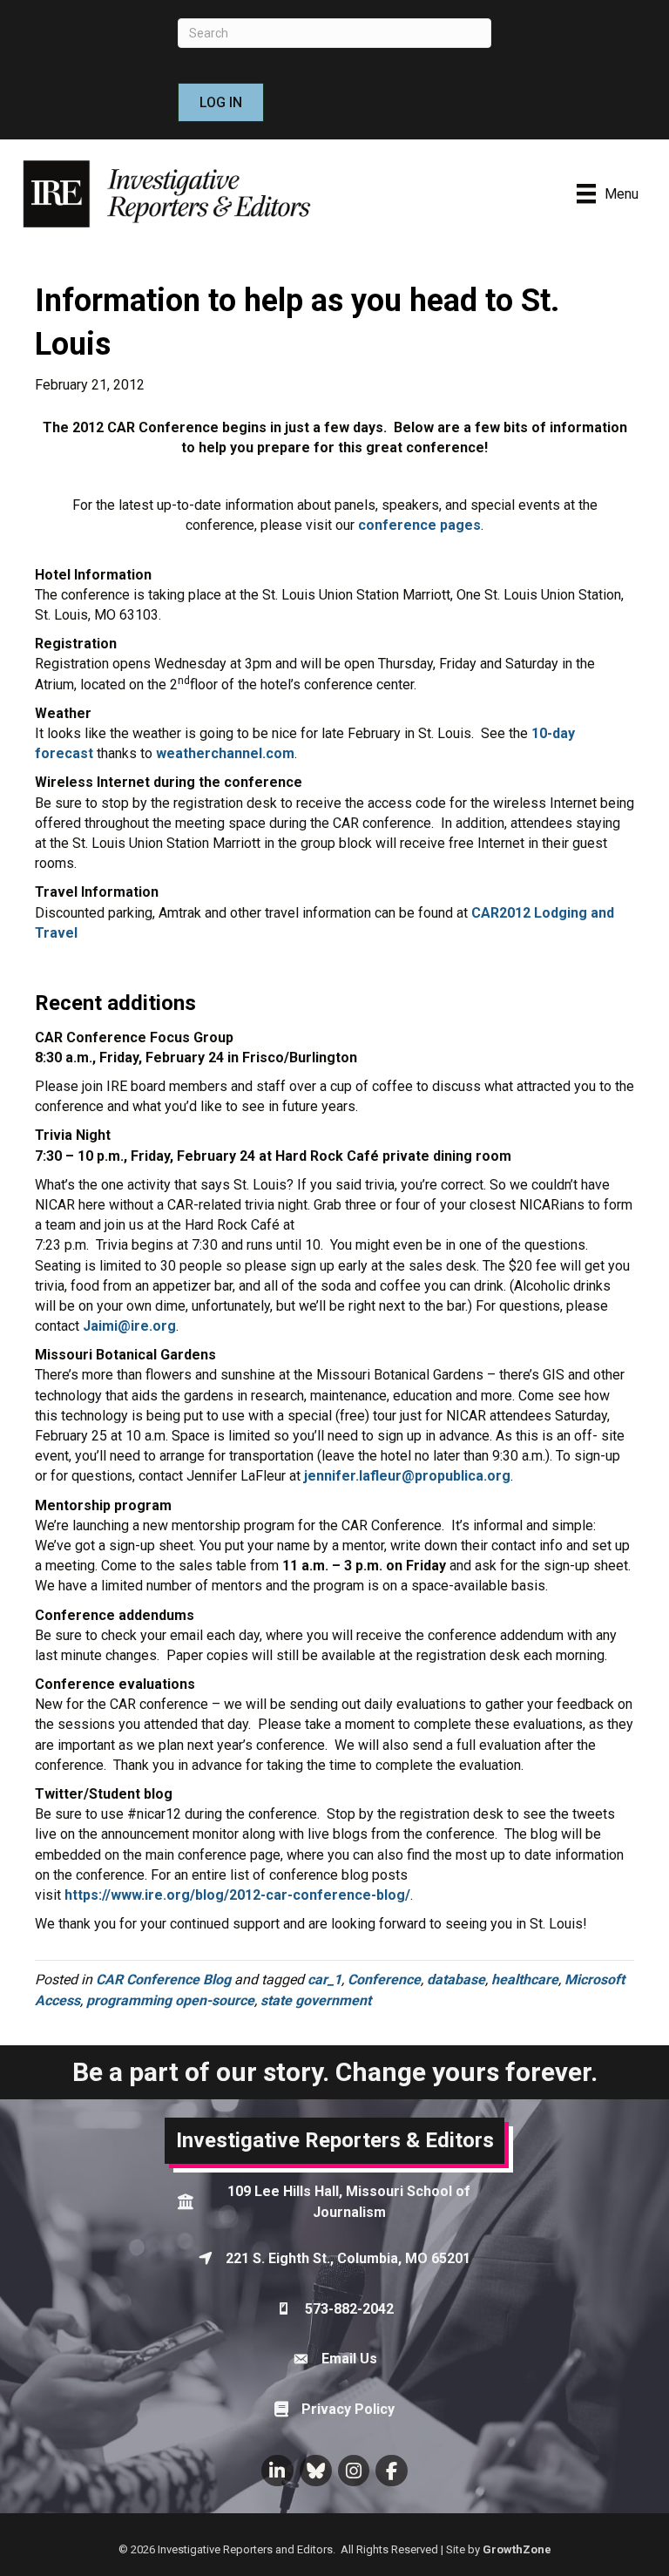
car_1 (324, 1979)
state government (316, 2000)
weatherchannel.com (225, 753)
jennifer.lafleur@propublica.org (407, 1476)
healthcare (525, 1979)
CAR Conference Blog (163, 1979)
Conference (384, 1979)
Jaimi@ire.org (129, 1326)
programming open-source (170, 2000)
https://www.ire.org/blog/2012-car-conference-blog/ (237, 1895)
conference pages (419, 525)
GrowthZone (517, 2549)
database (456, 1979)
